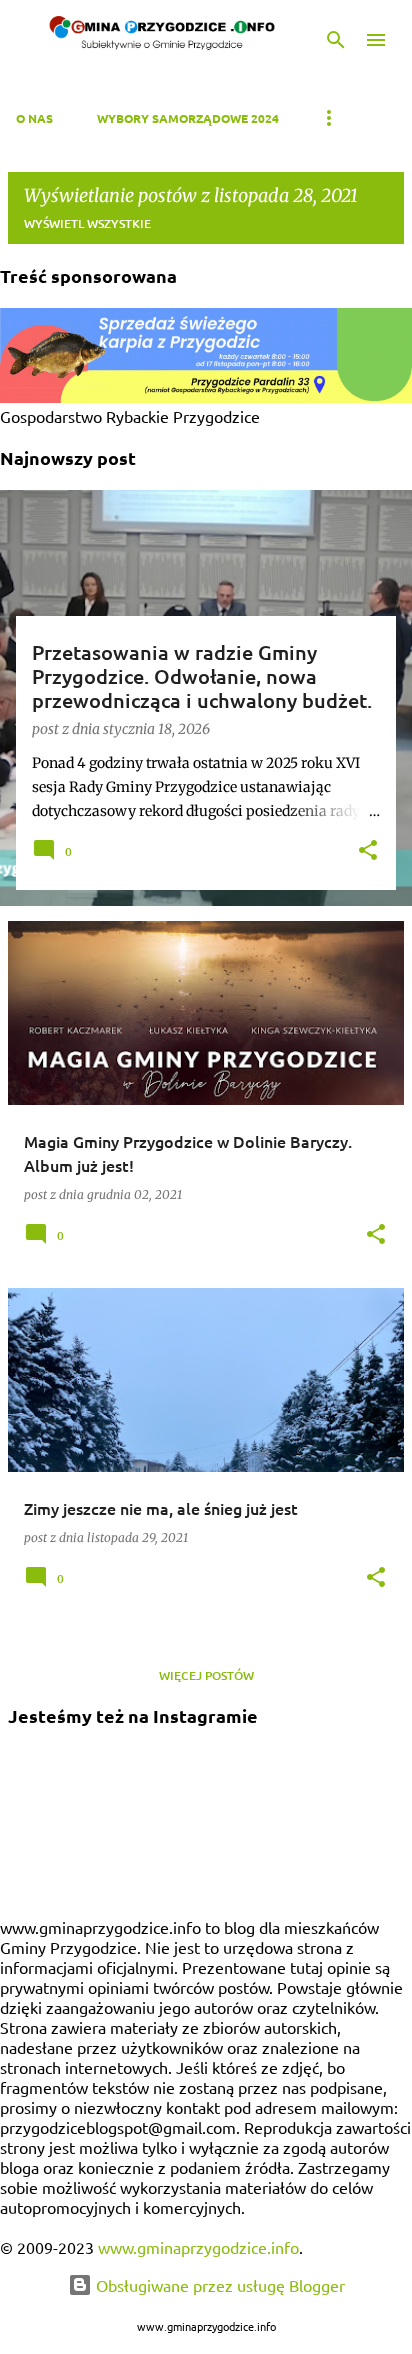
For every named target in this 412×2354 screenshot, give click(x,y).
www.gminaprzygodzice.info (198, 2247)
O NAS (34, 118)
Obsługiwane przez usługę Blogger (218, 2285)
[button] (368, 852)
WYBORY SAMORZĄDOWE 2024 (188, 118)
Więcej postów (206, 1675)
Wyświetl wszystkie (87, 223)
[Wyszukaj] (336, 40)
